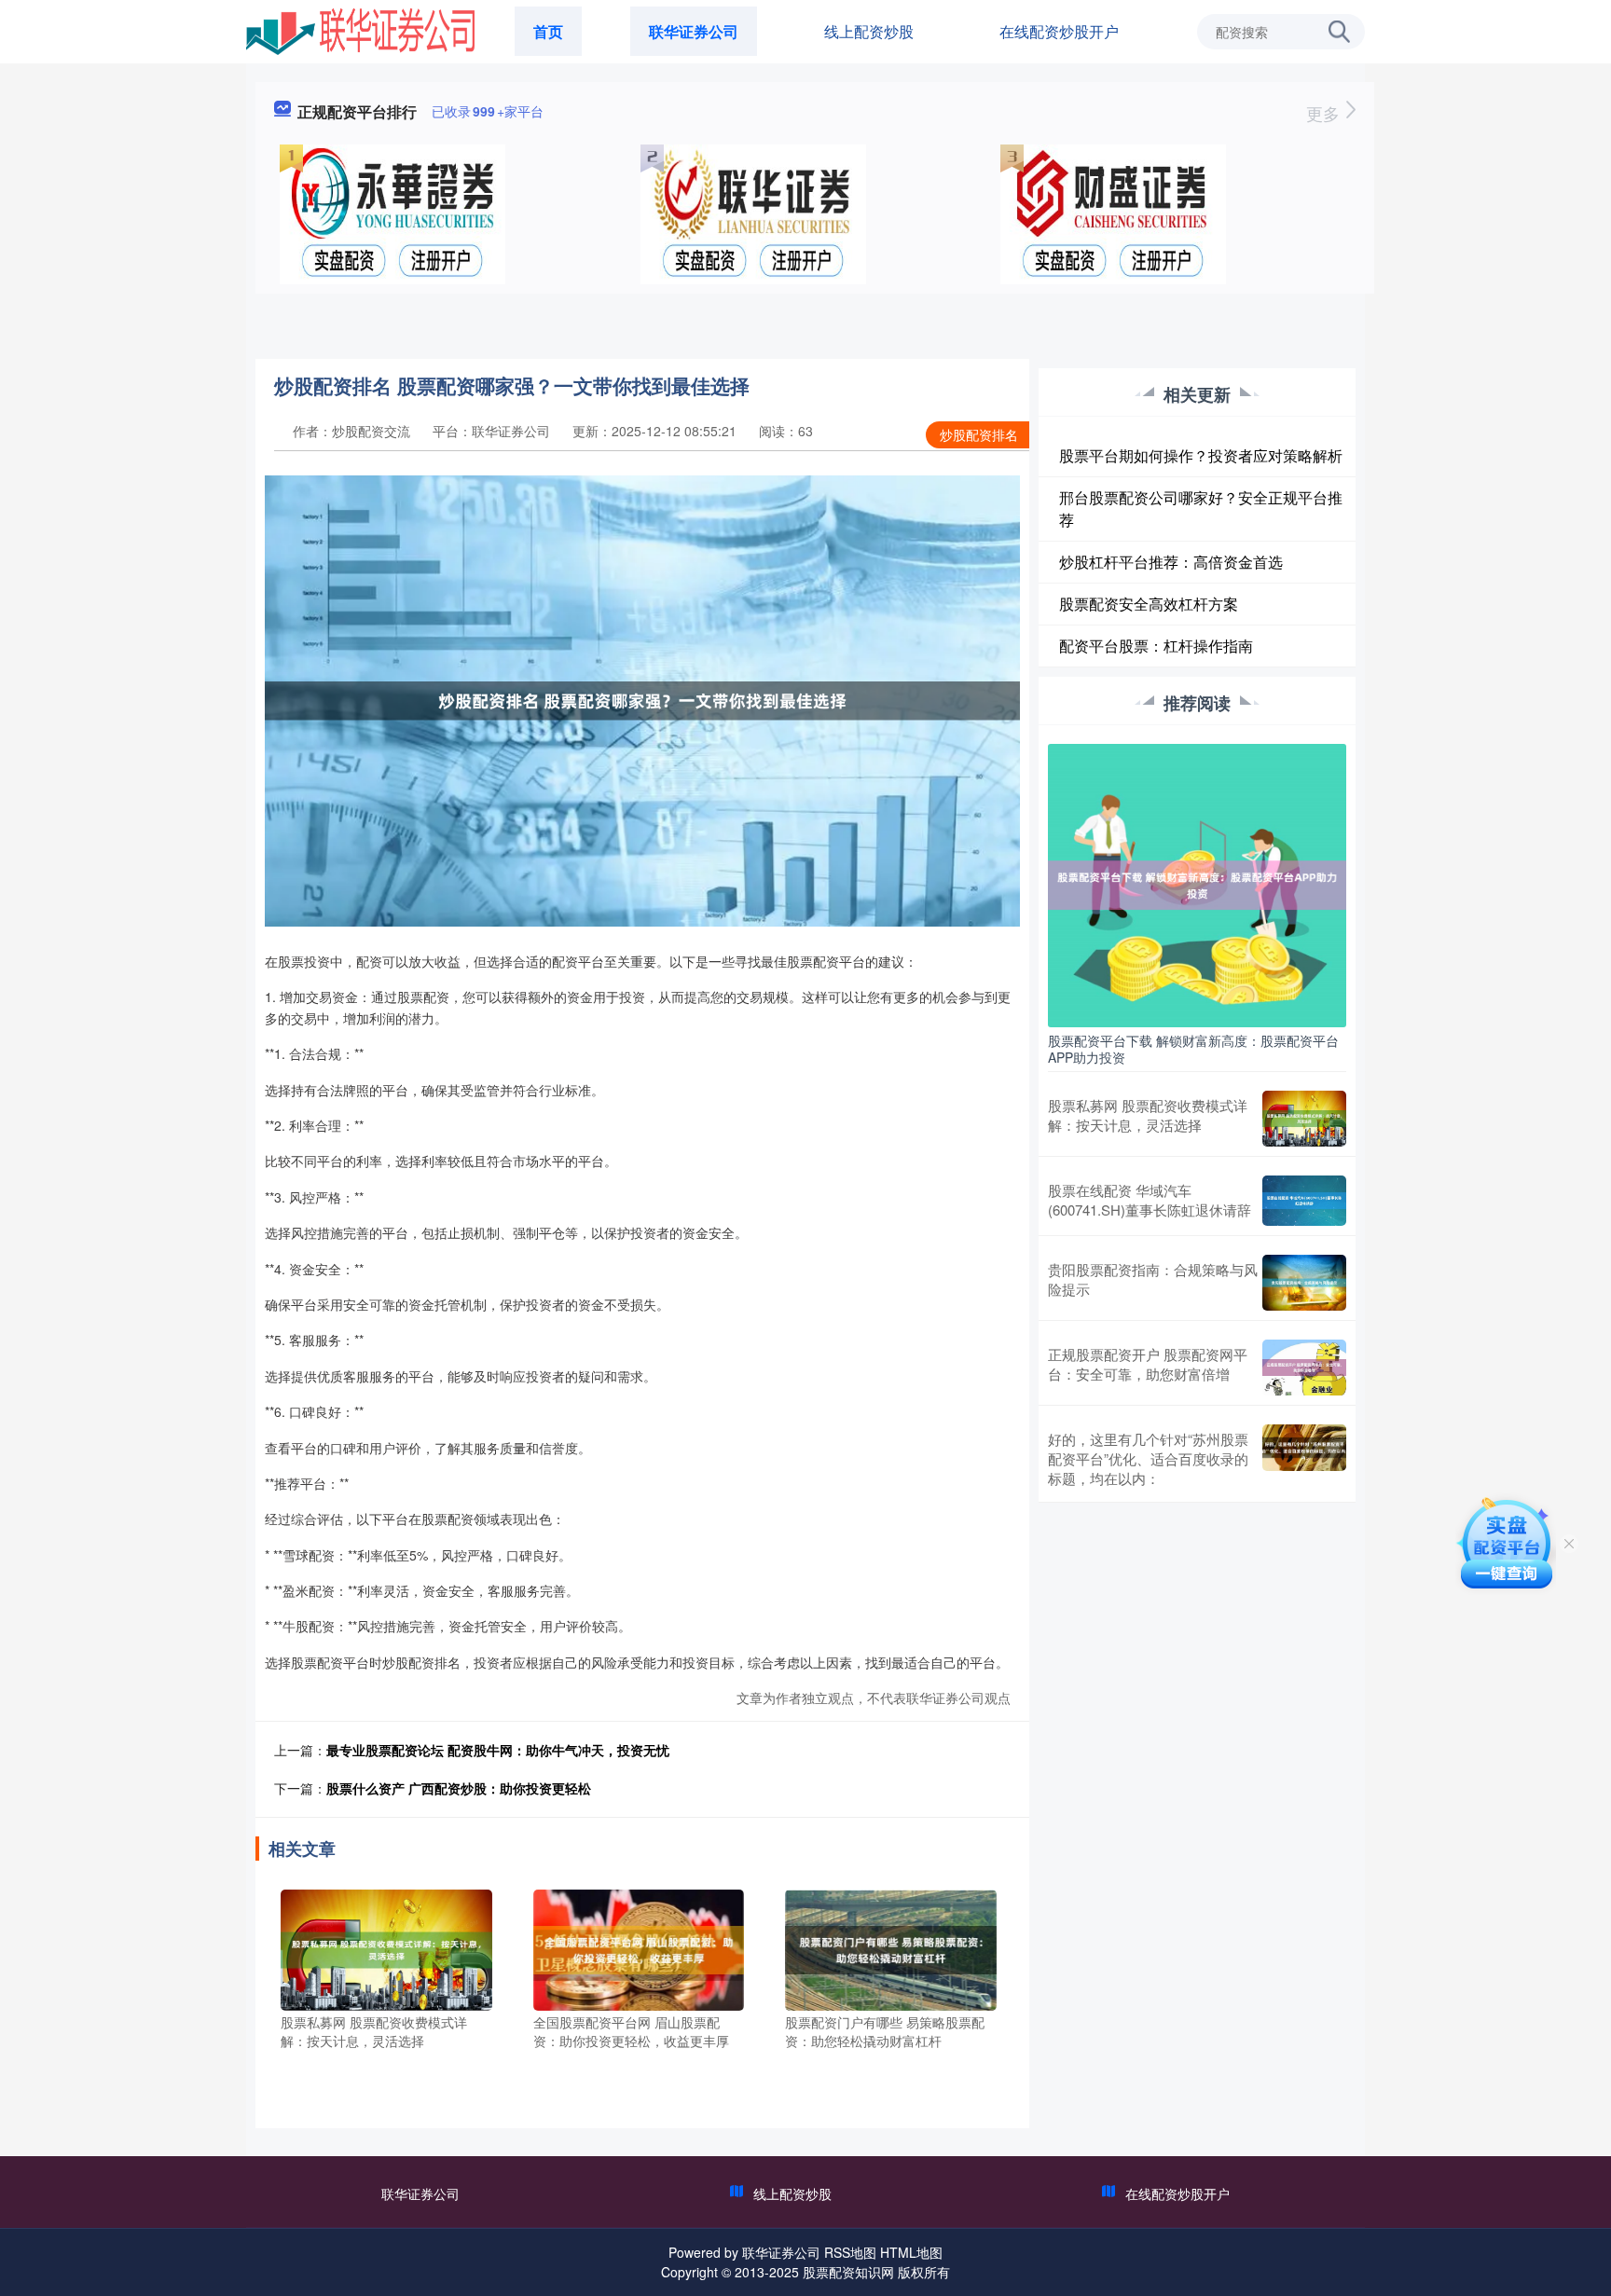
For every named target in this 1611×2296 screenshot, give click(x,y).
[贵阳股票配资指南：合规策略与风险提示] (1304, 1283)
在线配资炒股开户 (1059, 31)
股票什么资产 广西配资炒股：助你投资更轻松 (459, 1788)
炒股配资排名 (979, 434)
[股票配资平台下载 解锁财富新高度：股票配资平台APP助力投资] (1197, 884)
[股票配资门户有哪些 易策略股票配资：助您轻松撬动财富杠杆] (891, 1948)
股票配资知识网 (848, 2272)
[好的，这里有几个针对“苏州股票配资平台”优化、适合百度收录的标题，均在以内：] (1304, 1458)
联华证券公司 (694, 31)
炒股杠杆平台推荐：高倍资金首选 (1171, 562)
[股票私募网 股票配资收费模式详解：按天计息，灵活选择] (386, 1948)
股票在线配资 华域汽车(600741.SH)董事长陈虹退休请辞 (1150, 1200)
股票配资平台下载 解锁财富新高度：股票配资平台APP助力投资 (1193, 1049)
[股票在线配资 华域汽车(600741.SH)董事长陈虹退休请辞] (1304, 1201)
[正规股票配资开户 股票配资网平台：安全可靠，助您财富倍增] (1304, 1368)
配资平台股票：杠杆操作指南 (1156, 646)
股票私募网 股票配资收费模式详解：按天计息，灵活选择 (1148, 1115)
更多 (1325, 113)
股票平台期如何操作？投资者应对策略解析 (1201, 455)
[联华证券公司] (360, 30)
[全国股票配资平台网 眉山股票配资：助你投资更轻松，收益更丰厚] (639, 1948)
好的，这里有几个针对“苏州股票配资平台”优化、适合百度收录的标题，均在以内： (1148, 1458)
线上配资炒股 (869, 31)
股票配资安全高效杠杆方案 (1149, 604)
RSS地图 (850, 2252)
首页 (548, 31)
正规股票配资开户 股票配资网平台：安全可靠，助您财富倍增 (1148, 1364)
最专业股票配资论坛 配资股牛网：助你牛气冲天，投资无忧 (498, 1750)
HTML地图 (911, 2252)
